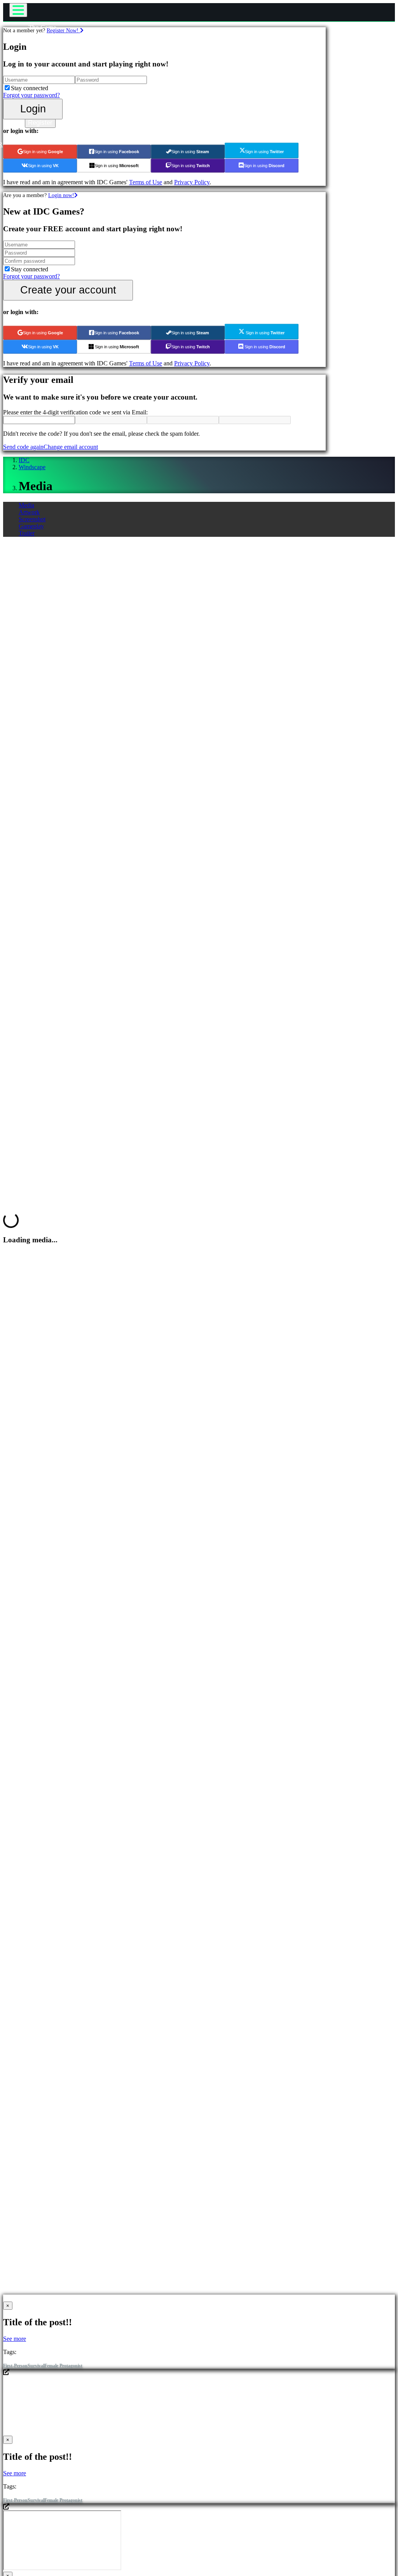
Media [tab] (26, 505)
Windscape (32, 467)
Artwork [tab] (29, 512)
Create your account (68, 290)
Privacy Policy (192, 182)
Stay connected (30, 88)
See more (15, 2339)
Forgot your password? (31, 95)
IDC (24, 460)
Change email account (71, 447)
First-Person (15, 2366)
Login (33, 109)
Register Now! (63, 30)
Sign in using (43, 152)
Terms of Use (146, 182)
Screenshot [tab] (32, 519)
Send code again (23, 447)
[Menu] (18, 10)
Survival (36, 2366)
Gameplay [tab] (31, 526)
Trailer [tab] (27, 533)
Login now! (61, 195)
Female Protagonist (63, 2366)
